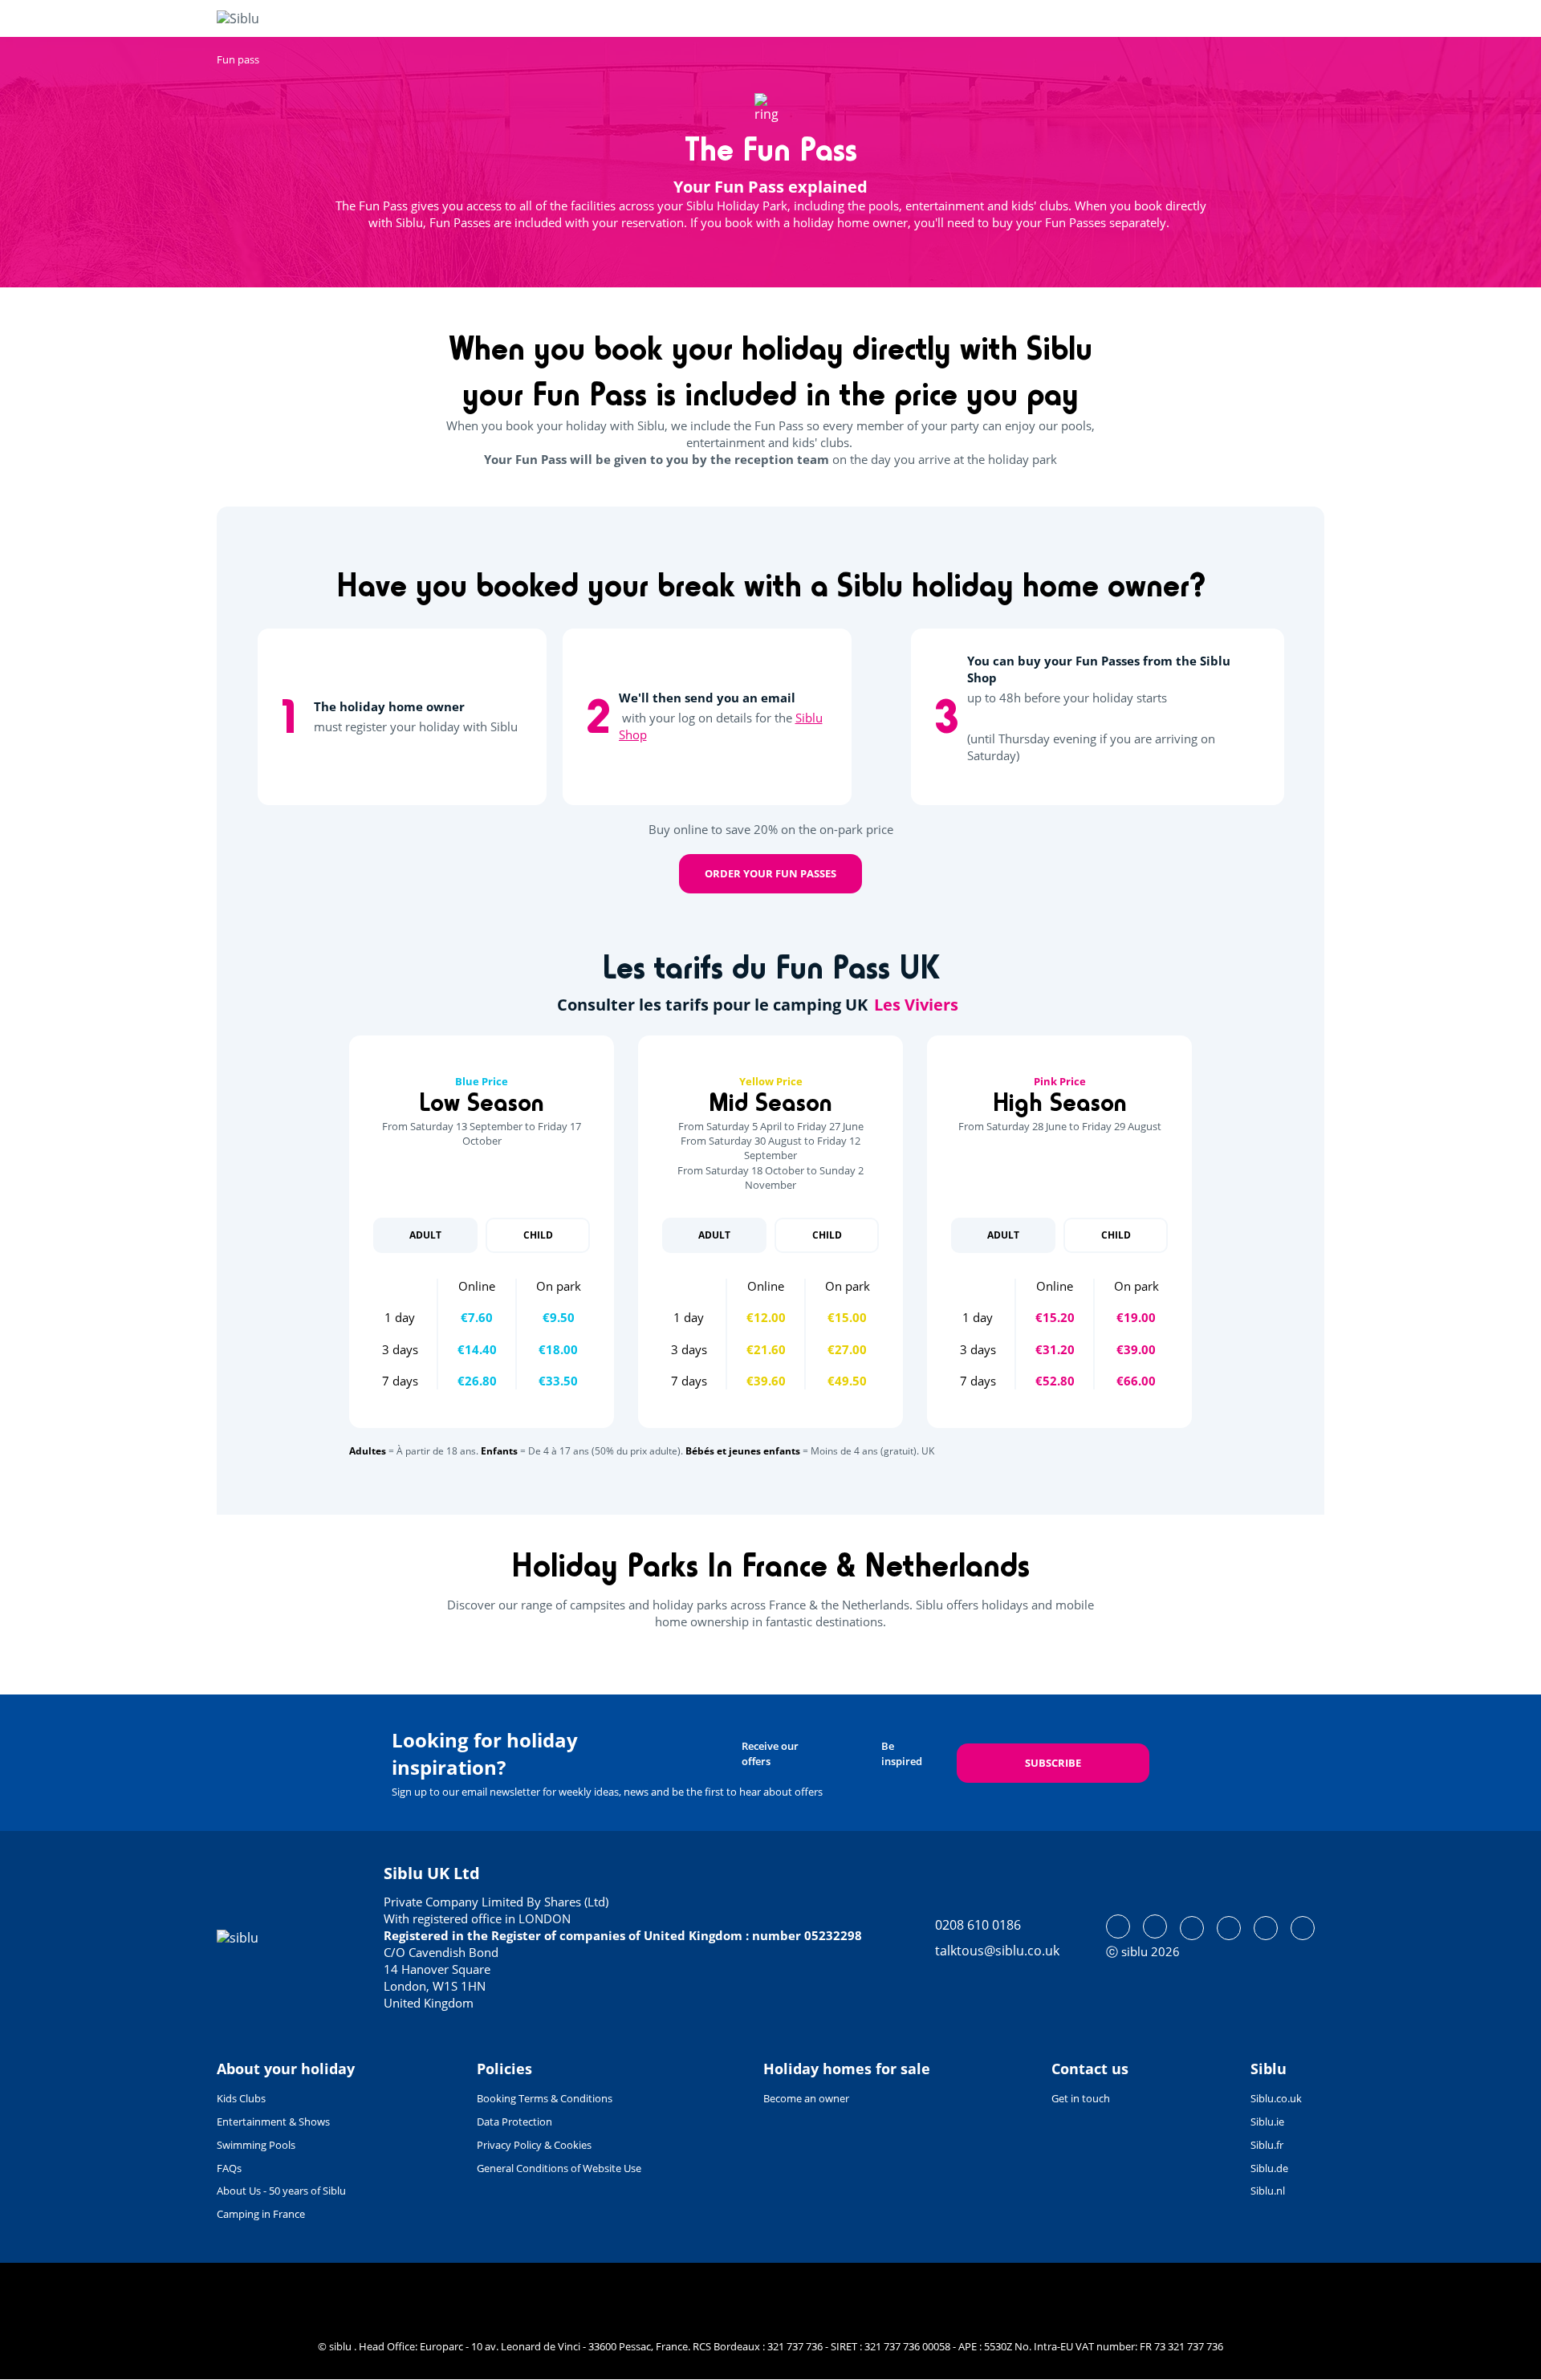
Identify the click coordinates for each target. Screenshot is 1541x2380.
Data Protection (514, 2122)
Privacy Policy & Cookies (534, 2145)
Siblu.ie (1267, 2122)
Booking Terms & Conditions (545, 2098)
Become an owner (806, 2098)
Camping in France (261, 2214)
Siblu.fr (1267, 2145)
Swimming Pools (256, 2145)
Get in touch (1081, 2098)
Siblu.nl (1268, 2191)
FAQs (229, 2168)
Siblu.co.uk (1276, 2098)
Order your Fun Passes (770, 873)
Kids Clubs (241, 2098)
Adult (425, 1235)
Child (538, 1235)
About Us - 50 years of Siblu (281, 2191)
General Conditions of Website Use (559, 2168)
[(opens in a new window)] (1118, 1926)
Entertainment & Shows (273, 2122)
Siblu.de (1269, 2168)
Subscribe (1053, 1763)
